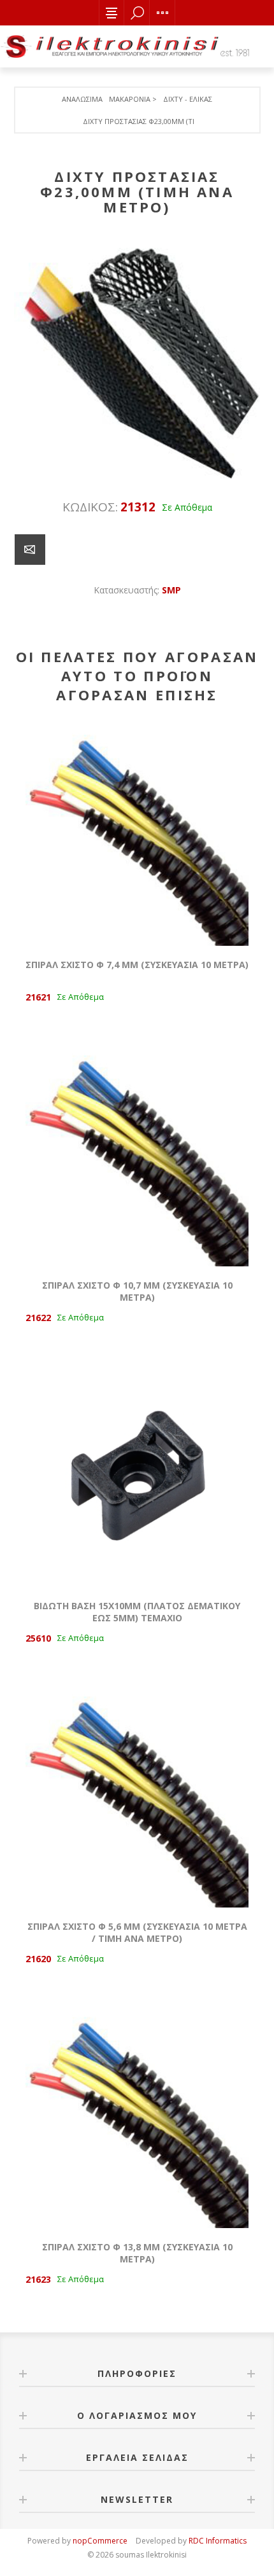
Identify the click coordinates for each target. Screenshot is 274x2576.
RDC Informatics (218, 2541)
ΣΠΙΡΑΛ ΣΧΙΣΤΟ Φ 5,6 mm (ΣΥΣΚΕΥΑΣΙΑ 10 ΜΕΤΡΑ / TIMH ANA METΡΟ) (137, 1932)
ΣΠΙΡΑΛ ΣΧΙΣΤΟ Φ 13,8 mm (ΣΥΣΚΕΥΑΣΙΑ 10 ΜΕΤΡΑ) (137, 2253)
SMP (171, 590)
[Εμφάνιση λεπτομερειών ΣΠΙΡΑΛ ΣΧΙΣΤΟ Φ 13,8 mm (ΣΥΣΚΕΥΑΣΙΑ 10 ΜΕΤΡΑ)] (137, 2117)
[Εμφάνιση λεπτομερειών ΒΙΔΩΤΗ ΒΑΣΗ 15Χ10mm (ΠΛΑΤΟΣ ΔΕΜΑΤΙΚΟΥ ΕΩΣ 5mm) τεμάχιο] (137, 1476)
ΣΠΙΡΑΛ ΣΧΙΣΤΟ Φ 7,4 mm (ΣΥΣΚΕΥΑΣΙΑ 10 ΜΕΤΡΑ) (137, 965)
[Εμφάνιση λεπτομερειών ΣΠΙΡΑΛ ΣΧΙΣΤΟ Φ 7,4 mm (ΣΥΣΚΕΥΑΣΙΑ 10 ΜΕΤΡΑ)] (137, 834)
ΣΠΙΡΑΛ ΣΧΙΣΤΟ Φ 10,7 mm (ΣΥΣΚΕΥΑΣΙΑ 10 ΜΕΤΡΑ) (137, 1291)
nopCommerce (100, 2541)
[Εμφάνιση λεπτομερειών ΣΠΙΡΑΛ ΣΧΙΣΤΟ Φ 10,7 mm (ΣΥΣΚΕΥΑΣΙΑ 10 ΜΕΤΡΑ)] (137, 1155)
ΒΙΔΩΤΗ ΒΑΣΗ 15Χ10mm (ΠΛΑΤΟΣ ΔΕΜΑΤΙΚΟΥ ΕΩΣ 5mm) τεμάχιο (137, 1612)
